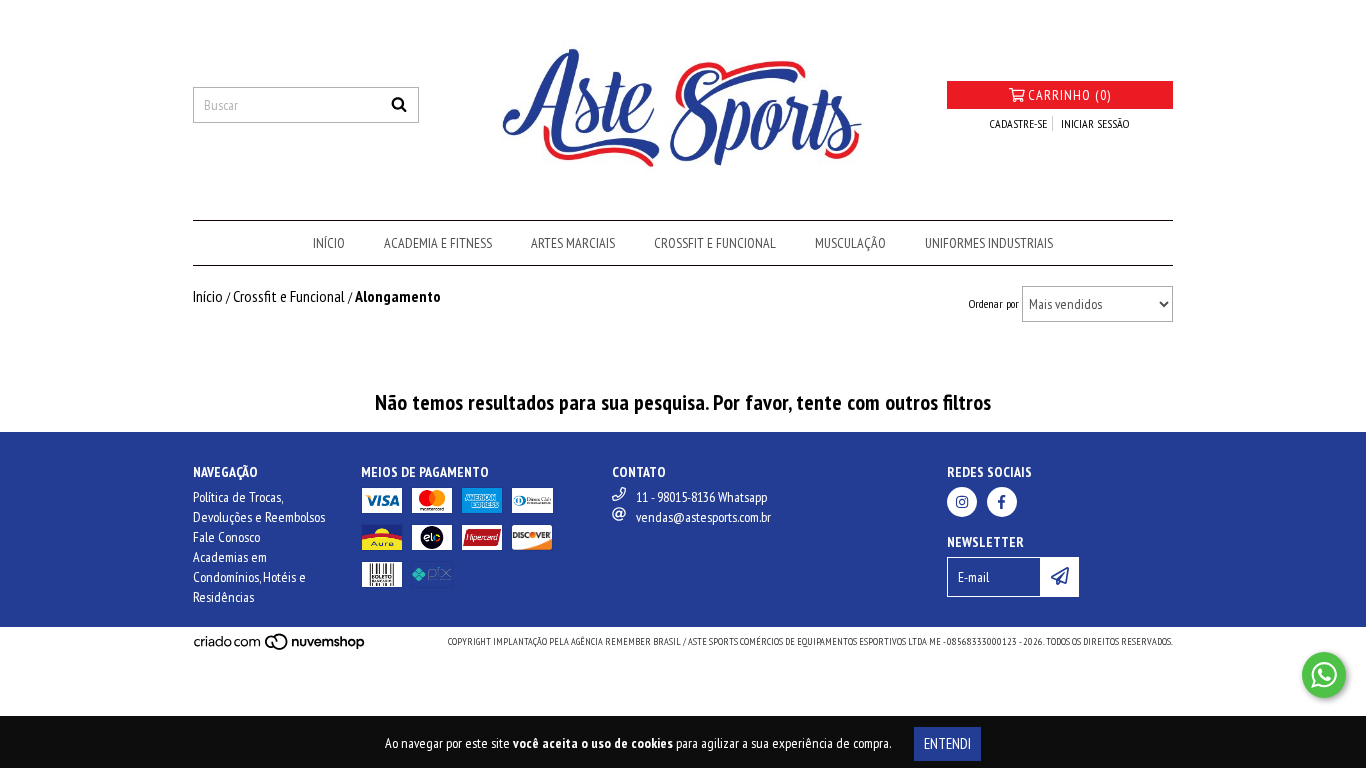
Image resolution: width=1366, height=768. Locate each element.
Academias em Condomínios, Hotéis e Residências (249, 577)
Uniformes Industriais (989, 243)
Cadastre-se (1018, 123)
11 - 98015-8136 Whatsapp (701, 497)
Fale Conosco (226, 537)
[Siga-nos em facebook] (1002, 502)
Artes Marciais (573, 243)
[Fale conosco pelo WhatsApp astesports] (1324, 675)
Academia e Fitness (438, 243)
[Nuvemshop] (280, 647)
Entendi (947, 743)
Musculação (850, 243)
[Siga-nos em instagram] (962, 502)
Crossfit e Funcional (715, 243)
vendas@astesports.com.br (703, 517)
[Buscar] (399, 105)
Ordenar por (994, 303)
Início (329, 243)
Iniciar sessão (1095, 123)
